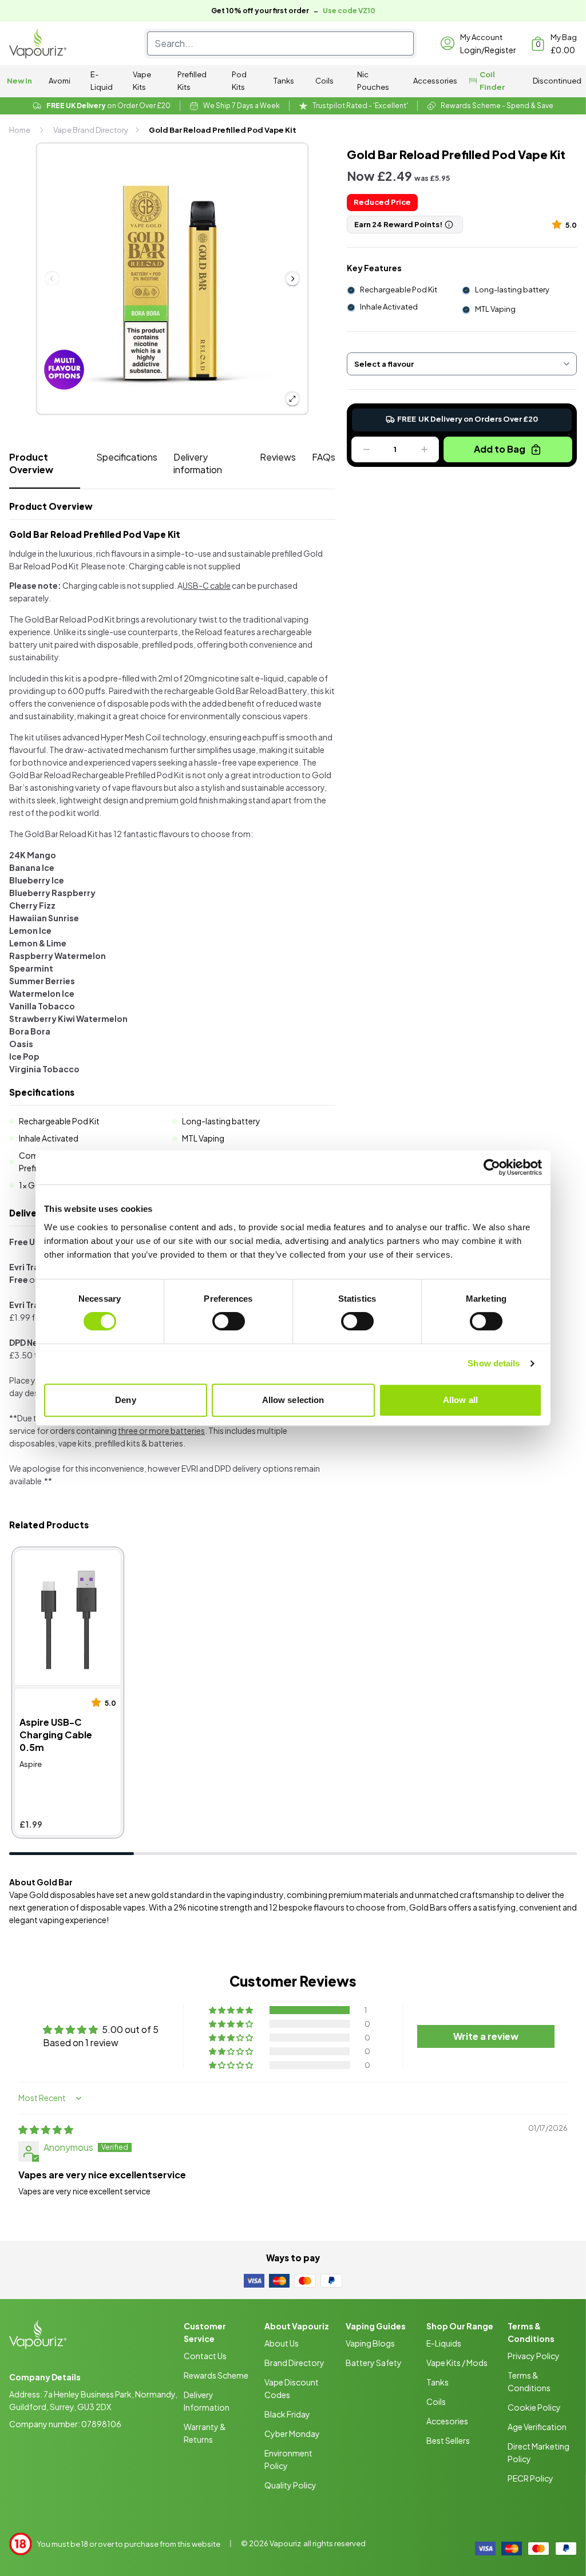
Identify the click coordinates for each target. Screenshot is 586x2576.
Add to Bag (500, 449)
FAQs (324, 457)
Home (20, 130)
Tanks (284, 81)
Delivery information (198, 463)
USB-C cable (207, 585)
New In (19, 81)
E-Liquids (444, 2343)
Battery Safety (374, 2363)
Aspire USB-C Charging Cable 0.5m (64, 1562)
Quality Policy (290, 2485)
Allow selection (293, 1400)
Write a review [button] (486, 2036)
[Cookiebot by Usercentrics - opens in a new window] (492, 1167)
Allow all (460, 1400)
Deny (125, 1400)
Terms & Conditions (529, 2381)
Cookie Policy (534, 2407)
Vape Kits (142, 81)
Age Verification (537, 2427)
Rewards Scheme (216, 2375)
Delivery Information (207, 2401)
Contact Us (205, 2356)
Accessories (435, 81)
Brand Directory (294, 2363)
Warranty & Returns (205, 2433)
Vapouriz (285, 2543)
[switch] (229, 1321)
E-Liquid (102, 81)
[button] (559, 224)
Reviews (278, 457)
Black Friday (287, 2414)
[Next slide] (292, 279)
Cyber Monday (292, 2434)
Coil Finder (492, 81)
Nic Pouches (373, 81)
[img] (46, 2129)
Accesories (447, 2421)
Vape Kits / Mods (457, 2363)
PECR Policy (530, 2478)
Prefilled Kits (192, 81)
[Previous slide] (52, 279)
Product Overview (31, 463)
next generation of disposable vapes (77, 1907)
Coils (324, 81)
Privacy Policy (534, 2356)
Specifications (127, 457)
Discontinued (557, 81)
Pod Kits (239, 81)
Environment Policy (288, 2459)
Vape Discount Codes (292, 2388)
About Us (282, 2343)
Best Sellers (448, 2440)
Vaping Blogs (370, 2343)
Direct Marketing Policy (539, 2452)
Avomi (60, 81)
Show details (494, 1363)
